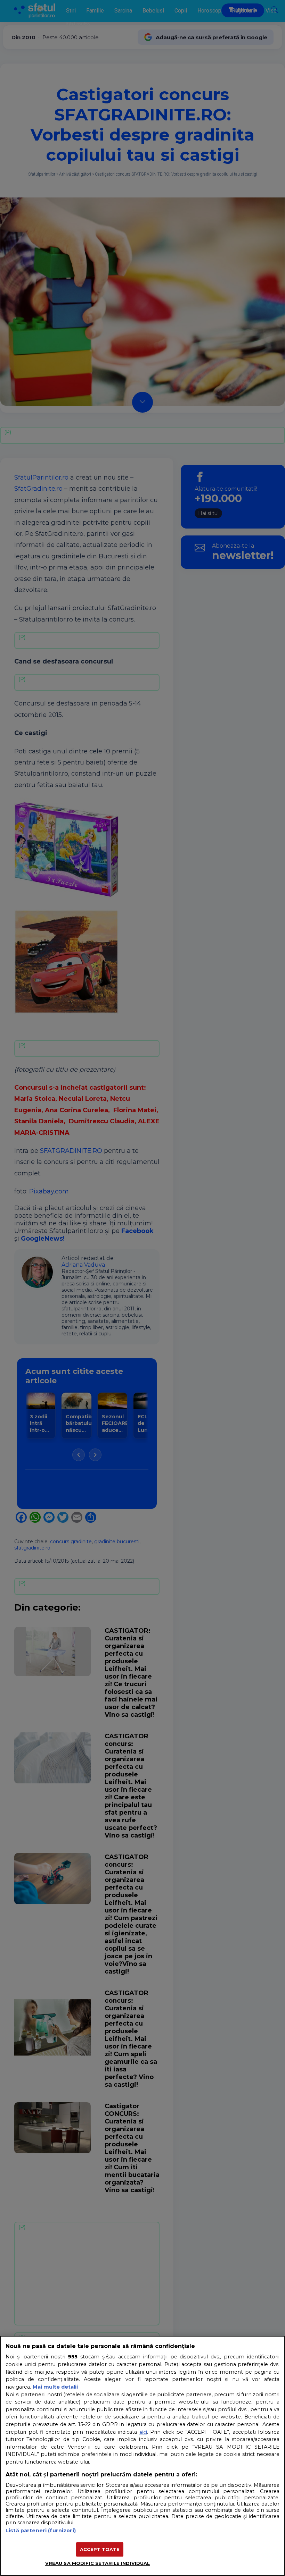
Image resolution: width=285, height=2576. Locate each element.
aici (143, 2432)
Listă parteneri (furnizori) (41, 2531)
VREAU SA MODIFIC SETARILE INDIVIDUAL (98, 2563)
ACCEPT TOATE (100, 2549)
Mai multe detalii (55, 2387)
